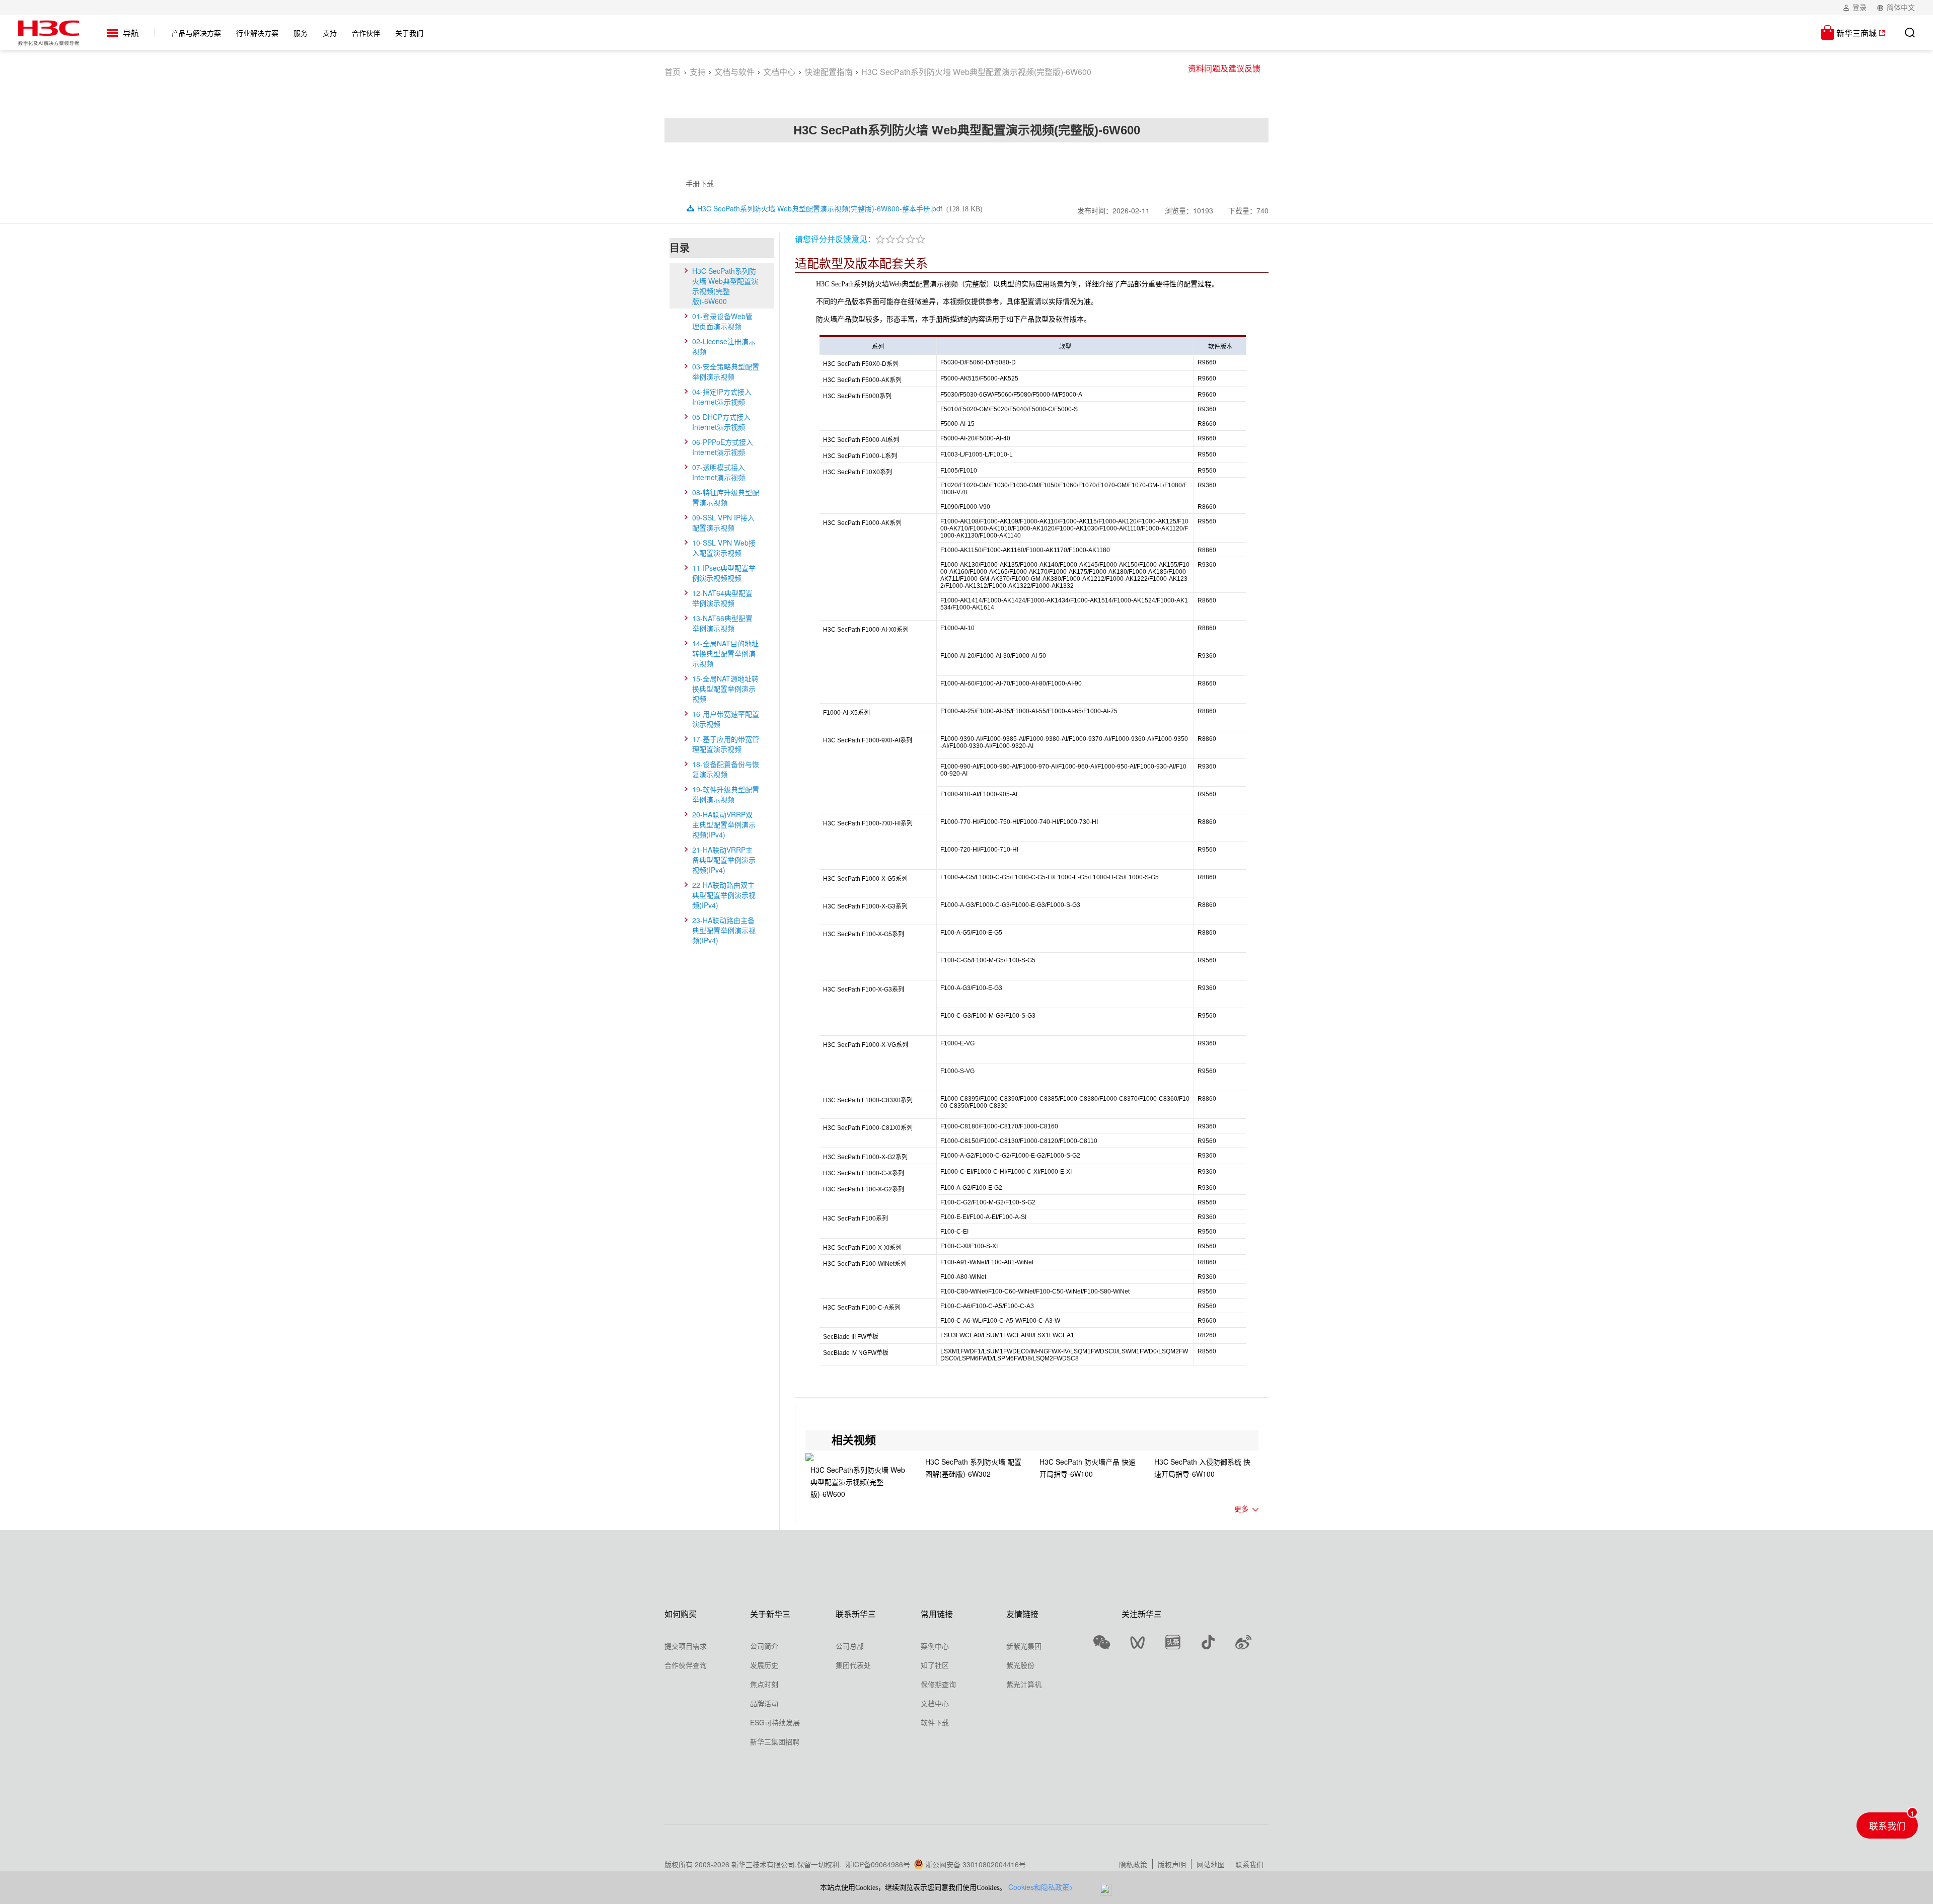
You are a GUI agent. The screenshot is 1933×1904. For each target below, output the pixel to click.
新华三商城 (1856, 33)
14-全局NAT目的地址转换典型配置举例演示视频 (725, 653)
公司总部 (850, 1646)
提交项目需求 (686, 1646)
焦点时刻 (764, 1684)
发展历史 (764, 1665)
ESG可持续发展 (775, 1722)
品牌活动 (764, 1703)
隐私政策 (1133, 1864)
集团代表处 (853, 1665)
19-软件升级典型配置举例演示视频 (726, 794)
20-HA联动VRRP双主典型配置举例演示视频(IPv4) (724, 824)
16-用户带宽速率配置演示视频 (726, 719)
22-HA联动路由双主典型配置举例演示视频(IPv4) (724, 895)
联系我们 (1249, 1864)
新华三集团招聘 (775, 1741)
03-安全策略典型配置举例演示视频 (726, 371)
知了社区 (935, 1665)
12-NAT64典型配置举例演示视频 (722, 598)
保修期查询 (938, 1684)
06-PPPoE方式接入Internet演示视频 (723, 447)
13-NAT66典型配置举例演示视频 (722, 623)
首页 (673, 72)
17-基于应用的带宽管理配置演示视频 (726, 744)
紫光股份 (1020, 1665)
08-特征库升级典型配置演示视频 (726, 497)
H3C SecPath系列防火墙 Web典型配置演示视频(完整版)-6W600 (725, 286)
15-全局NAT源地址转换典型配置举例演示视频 (725, 689)
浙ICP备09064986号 (878, 1864)
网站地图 (1211, 1864)
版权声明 (1172, 1864)
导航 (131, 33)
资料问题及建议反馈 (1224, 68)
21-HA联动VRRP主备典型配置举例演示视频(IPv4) (724, 860)
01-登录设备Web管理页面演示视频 (722, 321)
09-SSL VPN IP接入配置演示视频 (723, 522)
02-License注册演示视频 (724, 346)
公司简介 (764, 1646)
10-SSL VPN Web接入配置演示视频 (724, 548)
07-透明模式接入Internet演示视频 (719, 472)
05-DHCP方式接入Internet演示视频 (721, 422)
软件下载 (935, 1722)
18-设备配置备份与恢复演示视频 (726, 769)
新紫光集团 (1024, 1646)
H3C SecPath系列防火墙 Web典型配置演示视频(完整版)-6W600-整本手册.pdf (820, 208)
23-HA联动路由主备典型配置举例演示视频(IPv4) (724, 930)
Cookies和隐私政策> (1041, 1887)
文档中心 (779, 72)
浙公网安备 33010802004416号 (976, 1864)
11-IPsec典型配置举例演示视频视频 (724, 573)
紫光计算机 (1024, 1684)
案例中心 (935, 1646)
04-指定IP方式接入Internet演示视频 (722, 397)
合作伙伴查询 (686, 1665)
